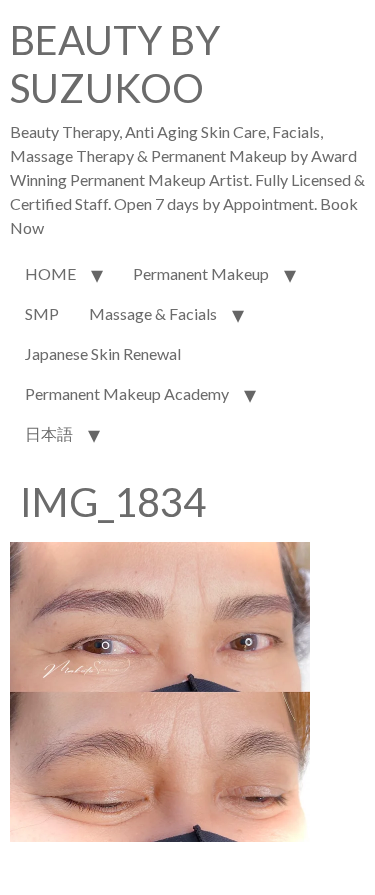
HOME (50, 273)
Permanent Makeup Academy (127, 393)
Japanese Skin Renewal (103, 353)
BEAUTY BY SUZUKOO (115, 64)
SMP (42, 313)
